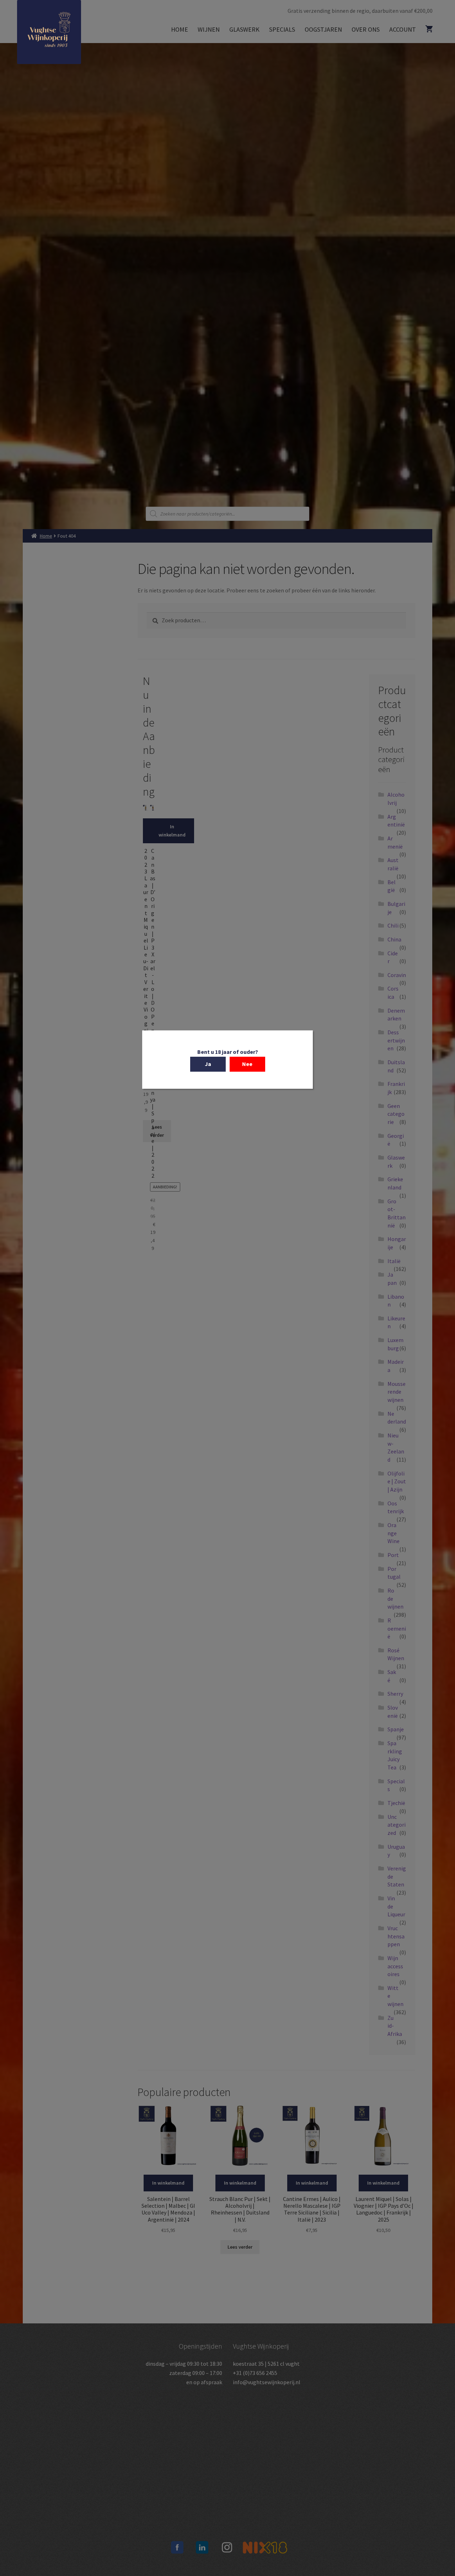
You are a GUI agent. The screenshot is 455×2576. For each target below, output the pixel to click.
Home (180, 29)
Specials (282, 29)
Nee (247, 1064)
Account (403, 29)
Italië (394, 1261)
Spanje (396, 1729)
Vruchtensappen (396, 1936)
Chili (393, 925)
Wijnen (209, 29)
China (394, 939)
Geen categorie (396, 1114)
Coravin (397, 975)
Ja (208, 1064)
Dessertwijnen (396, 1040)
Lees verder (157, 1131)
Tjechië (396, 1803)
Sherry (395, 1694)
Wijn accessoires (395, 1966)
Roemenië (397, 1628)
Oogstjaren (323, 29)
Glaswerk (244, 29)
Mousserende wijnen (397, 1392)
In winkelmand (165, 831)
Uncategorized (397, 1825)
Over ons (366, 29)
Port (393, 1555)
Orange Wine (394, 1533)
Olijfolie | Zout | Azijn (397, 1481)
